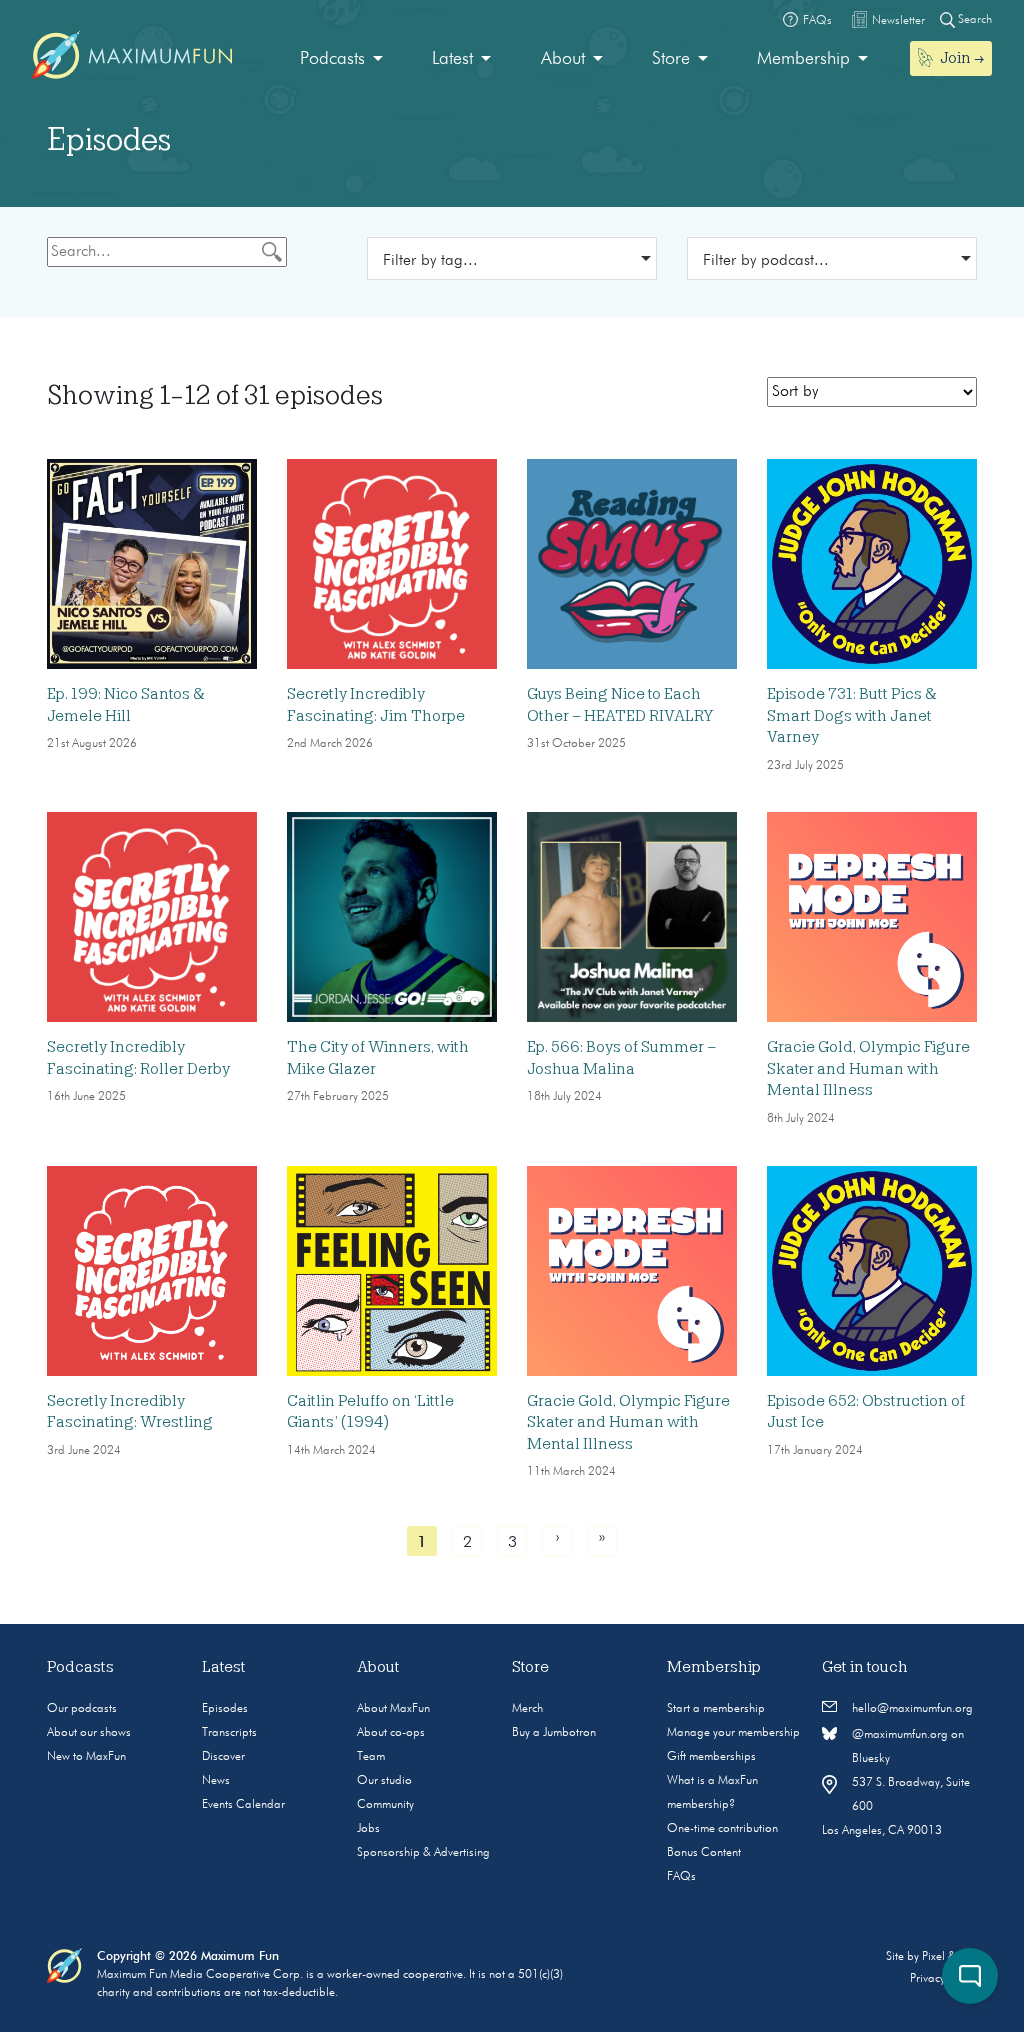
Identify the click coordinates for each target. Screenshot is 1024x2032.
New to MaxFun (86, 1757)
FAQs (681, 1877)
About (563, 59)
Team (371, 1757)
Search (973, 20)
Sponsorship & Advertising (423, 1853)
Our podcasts (82, 1709)
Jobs (368, 1829)
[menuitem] (341, 59)
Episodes (225, 1709)
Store (671, 59)
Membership (803, 59)
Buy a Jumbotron (554, 1733)
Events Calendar (243, 1805)
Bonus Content (704, 1853)
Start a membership (716, 1709)
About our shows (89, 1733)
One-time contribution (722, 1829)
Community (385, 1805)
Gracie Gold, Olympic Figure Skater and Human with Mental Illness (868, 1068)
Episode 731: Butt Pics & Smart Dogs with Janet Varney (852, 715)
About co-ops (391, 1733)
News (216, 1781)
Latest (452, 59)
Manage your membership (733, 1733)
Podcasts (332, 59)
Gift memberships (711, 1757)
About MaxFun (393, 1709)
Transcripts (229, 1733)
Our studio (384, 1781)
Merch (527, 1709)
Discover (223, 1757)
